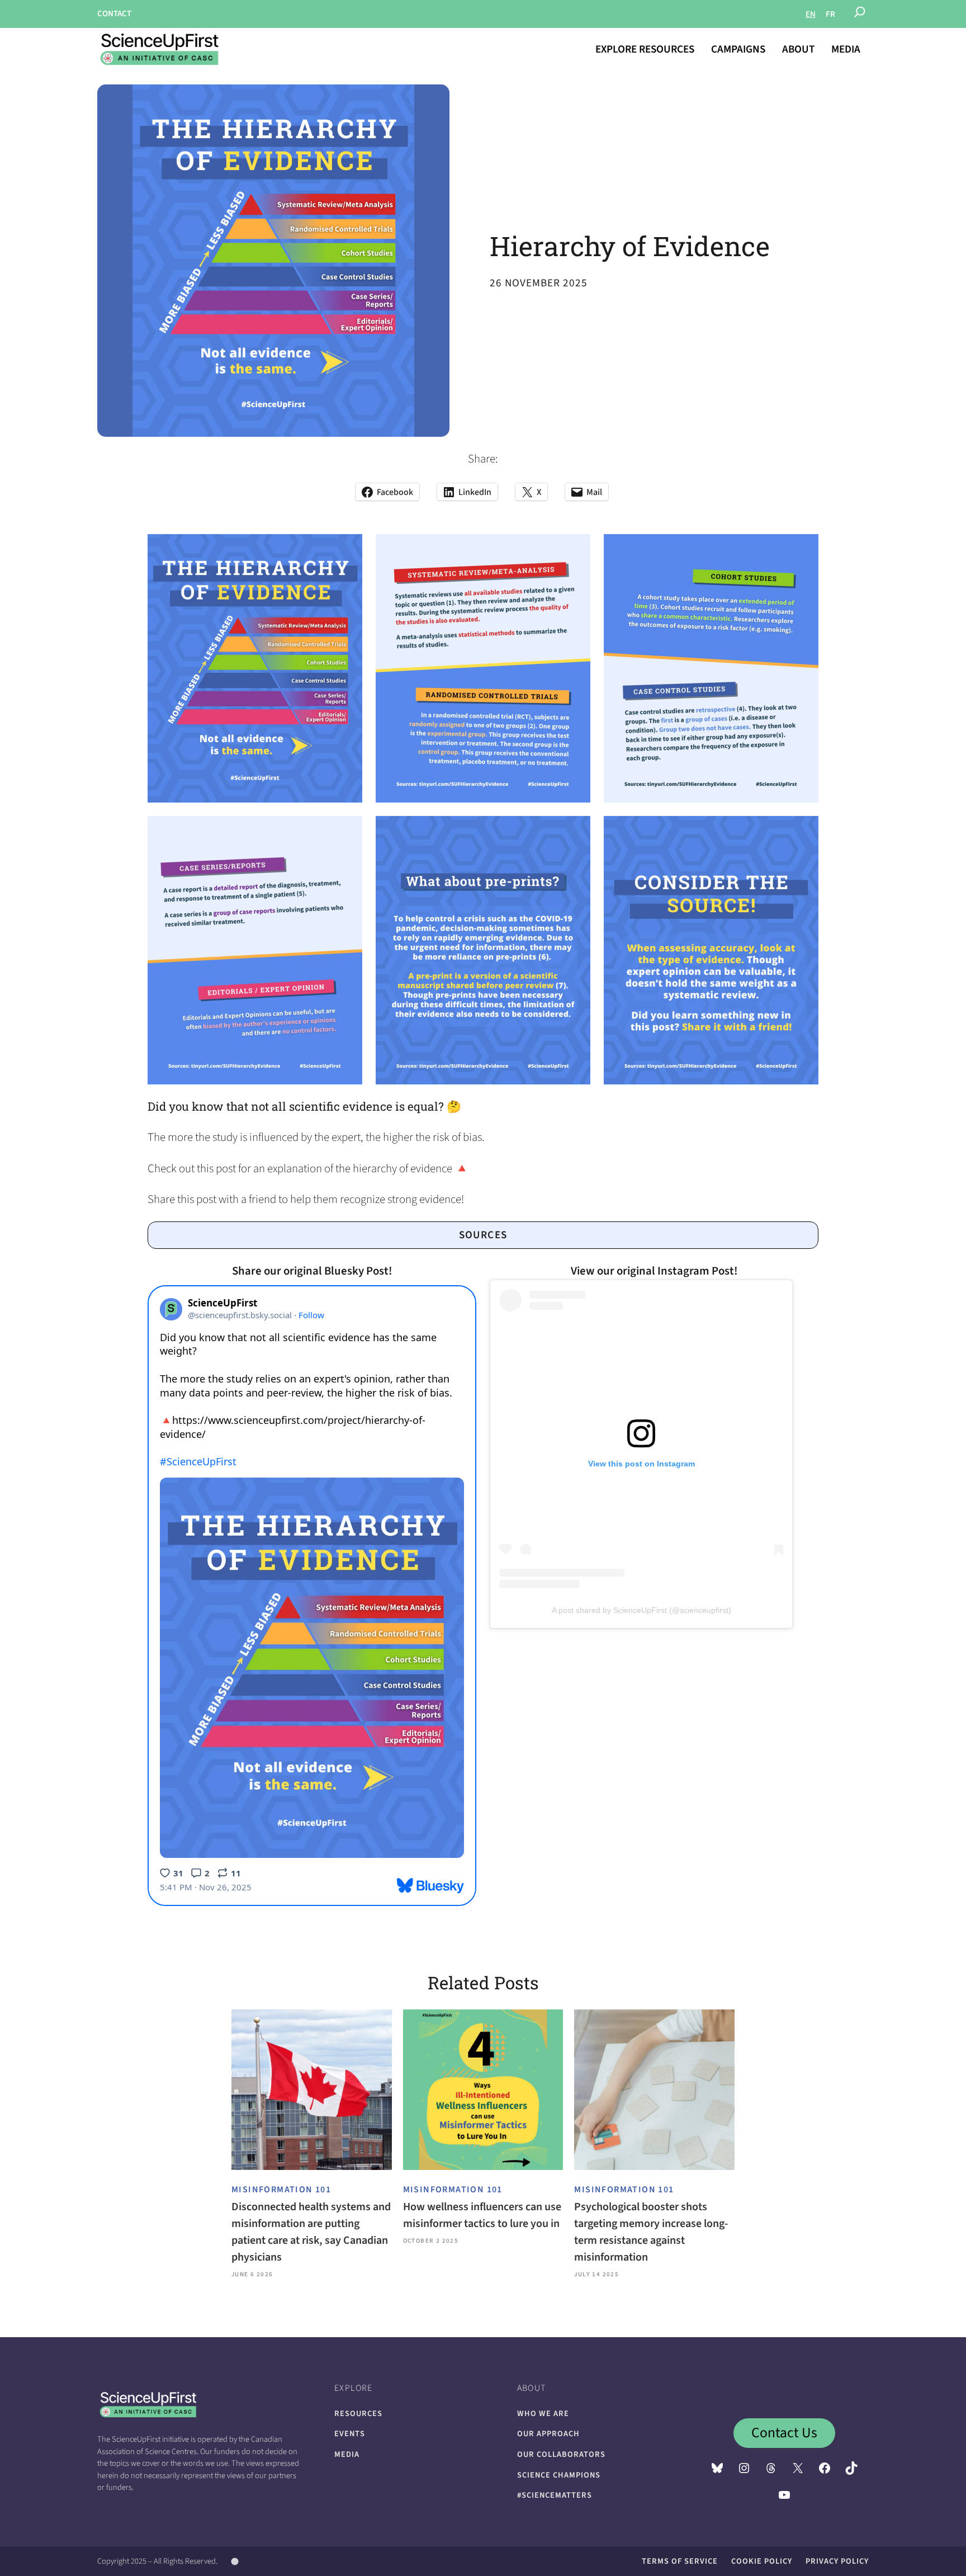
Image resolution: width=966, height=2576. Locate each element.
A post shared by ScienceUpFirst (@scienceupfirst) (641, 1610)
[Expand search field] (860, 14)
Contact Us (784, 2433)
